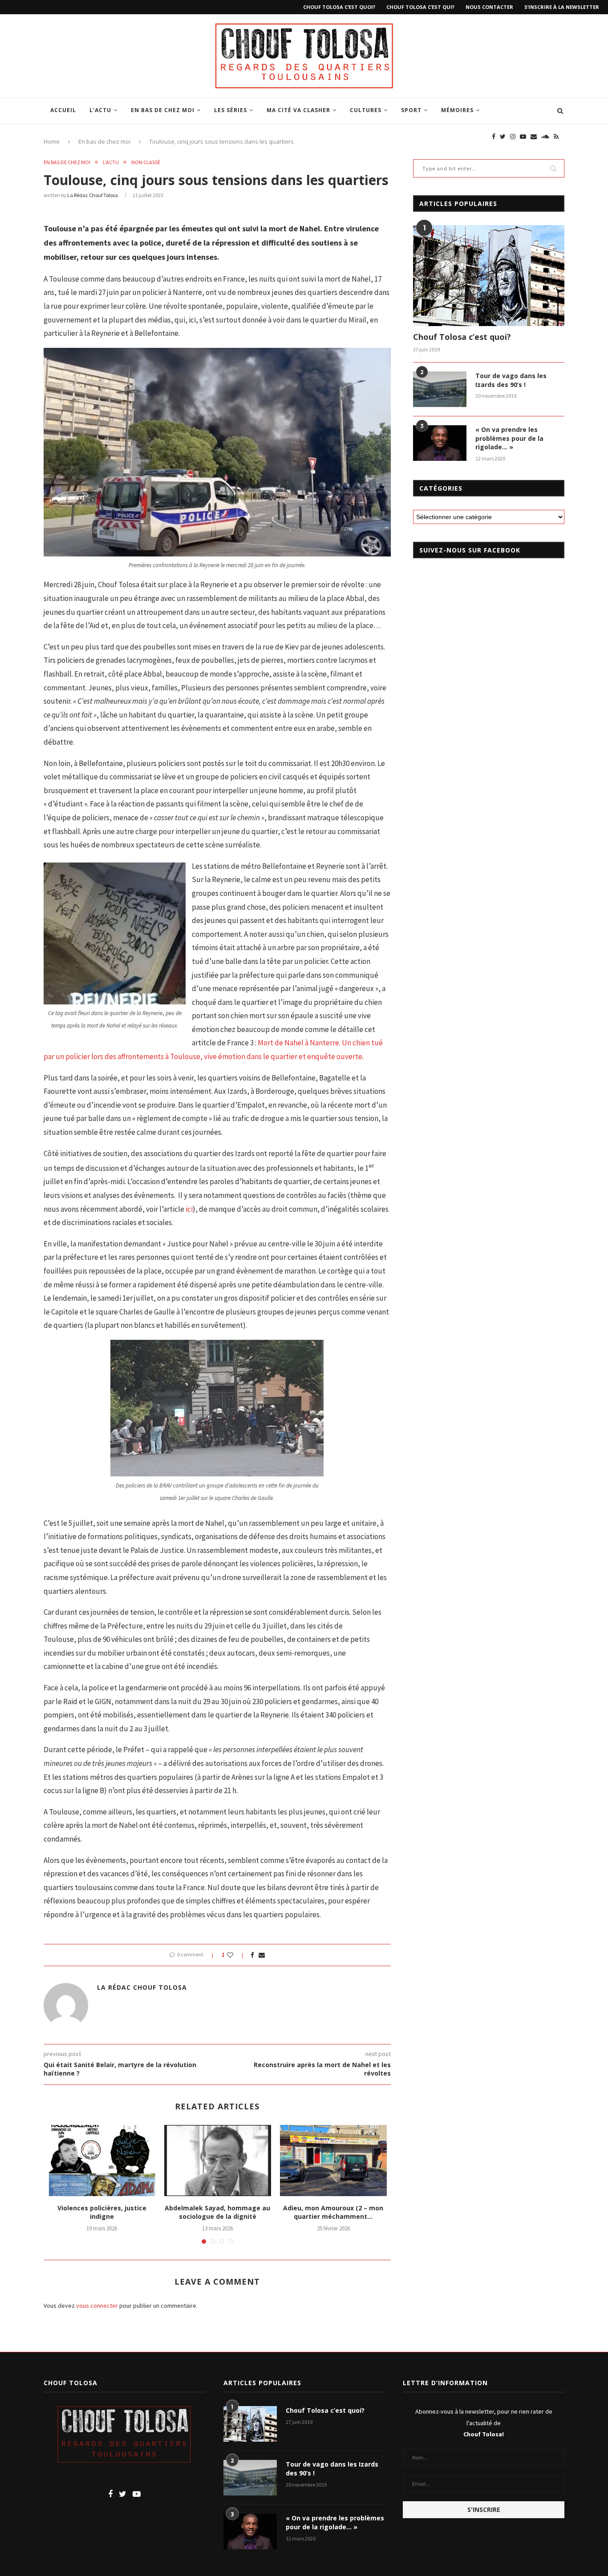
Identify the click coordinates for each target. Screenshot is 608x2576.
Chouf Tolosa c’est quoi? (339, 7)
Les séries (231, 110)
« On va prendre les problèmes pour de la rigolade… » (509, 438)
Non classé (146, 162)
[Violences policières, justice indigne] (102, 2161)
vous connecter (97, 2306)
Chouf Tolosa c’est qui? (420, 7)
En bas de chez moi (163, 110)
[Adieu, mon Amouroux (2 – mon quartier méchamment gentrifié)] (333, 2161)
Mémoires (457, 110)
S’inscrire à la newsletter (562, 7)
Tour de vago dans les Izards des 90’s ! (511, 380)
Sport (411, 110)
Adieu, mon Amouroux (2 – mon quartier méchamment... (333, 2212)
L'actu (111, 162)
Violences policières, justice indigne (102, 2212)
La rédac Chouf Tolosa (93, 195)
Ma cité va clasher (298, 110)
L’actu (100, 110)
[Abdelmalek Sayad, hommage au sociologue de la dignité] (218, 2161)
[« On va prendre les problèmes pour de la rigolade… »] (440, 443)
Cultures (366, 110)
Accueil (63, 110)
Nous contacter (489, 7)
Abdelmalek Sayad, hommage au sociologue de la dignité (217, 2212)
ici (189, 1209)
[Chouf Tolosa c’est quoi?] (489, 276)
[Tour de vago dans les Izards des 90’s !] (440, 389)
